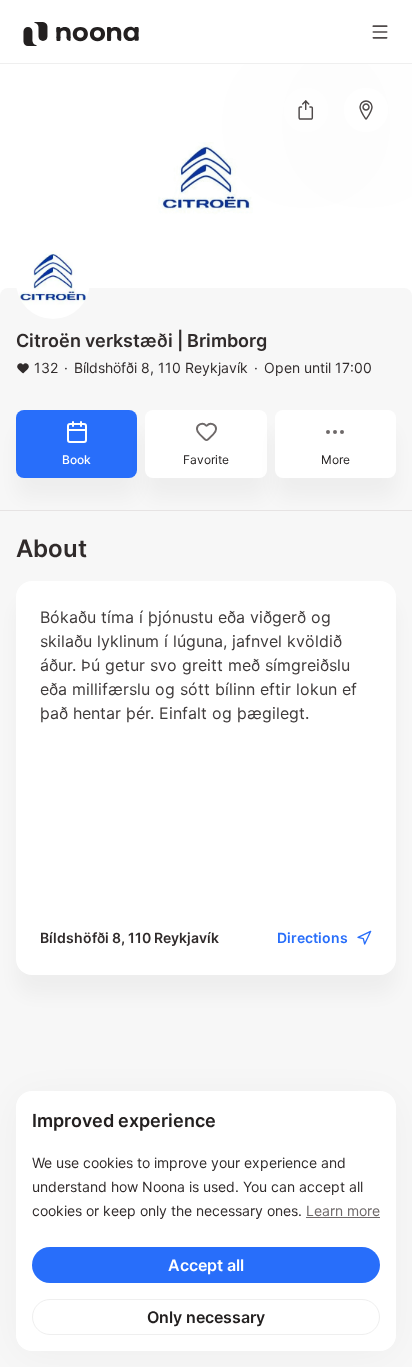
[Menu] (380, 32)
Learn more (343, 1210)
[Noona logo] (81, 34)
